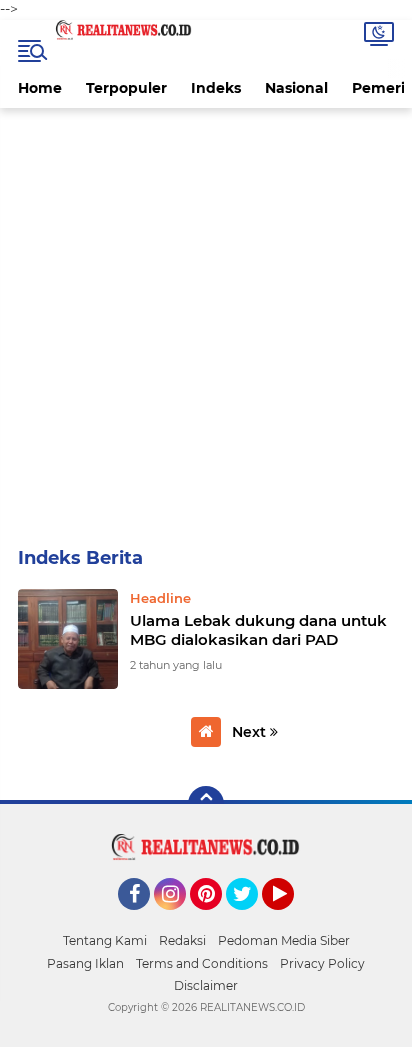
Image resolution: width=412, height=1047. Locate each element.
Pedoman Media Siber (284, 940)
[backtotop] (206, 804)
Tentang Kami (105, 940)
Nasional (296, 88)
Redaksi (182, 940)
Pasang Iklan (85, 963)
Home (40, 88)
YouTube (291, 919)
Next (251, 732)
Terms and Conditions (202, 963)
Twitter (251, 919)
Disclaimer (206, 985)
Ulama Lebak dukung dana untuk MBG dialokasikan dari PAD (258, 630)
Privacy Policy (322, 963)
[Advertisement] (206, 324)
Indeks (216, 88)
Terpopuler (126, 88)
